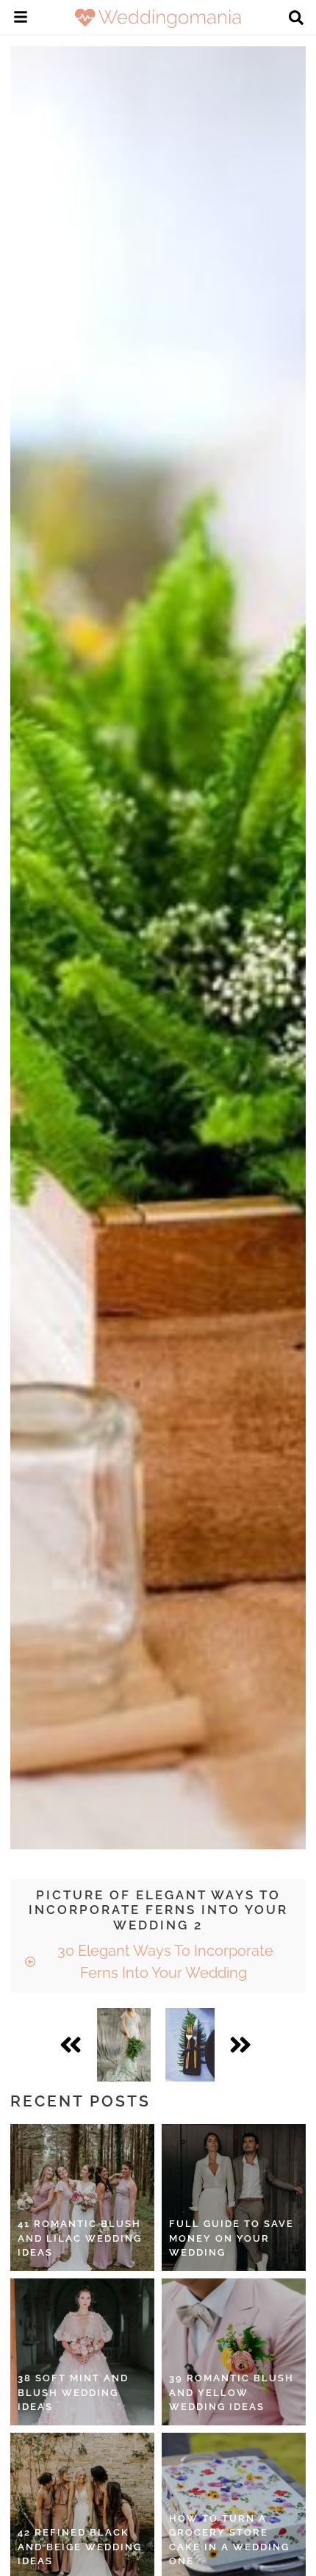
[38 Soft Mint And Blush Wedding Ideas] (82, 2352)
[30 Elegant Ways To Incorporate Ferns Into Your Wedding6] (124, 2045)
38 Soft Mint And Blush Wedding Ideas (73, 2392)
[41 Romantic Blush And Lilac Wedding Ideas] (82, 2198)
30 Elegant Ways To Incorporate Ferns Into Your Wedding (164, 1962)
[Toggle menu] (21, 19)
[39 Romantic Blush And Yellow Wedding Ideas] (234, 2352)
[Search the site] (296, 19)
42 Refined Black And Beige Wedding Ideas (80, 2547)
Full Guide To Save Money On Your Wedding (231, 2238)
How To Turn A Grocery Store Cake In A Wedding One (229, 2540)
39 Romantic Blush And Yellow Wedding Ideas (231, 2392)
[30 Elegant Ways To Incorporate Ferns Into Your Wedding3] (190, 2045)
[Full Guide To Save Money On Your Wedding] (234, 2198)
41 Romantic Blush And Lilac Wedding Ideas (80, 2238)
